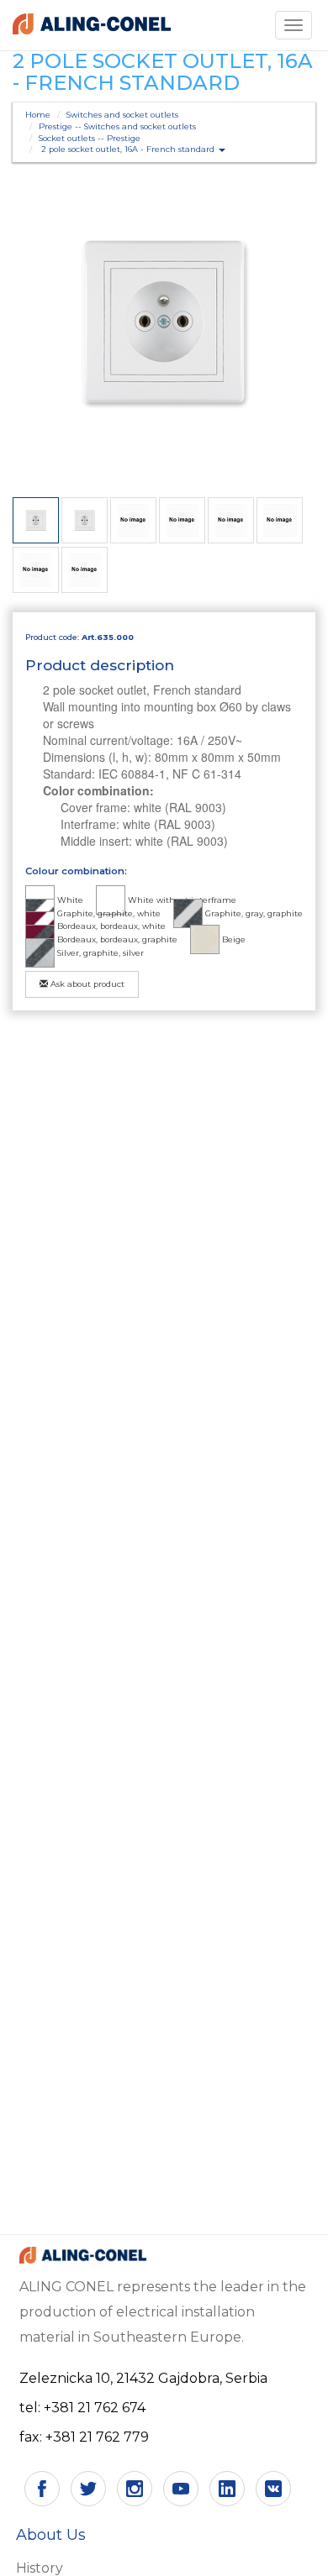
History (40, 2568)
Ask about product (86, 984)
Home (38, 115)
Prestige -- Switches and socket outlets (117, 126)
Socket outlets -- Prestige (90, 138)
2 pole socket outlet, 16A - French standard (129, 149)
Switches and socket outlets (122, 115)
